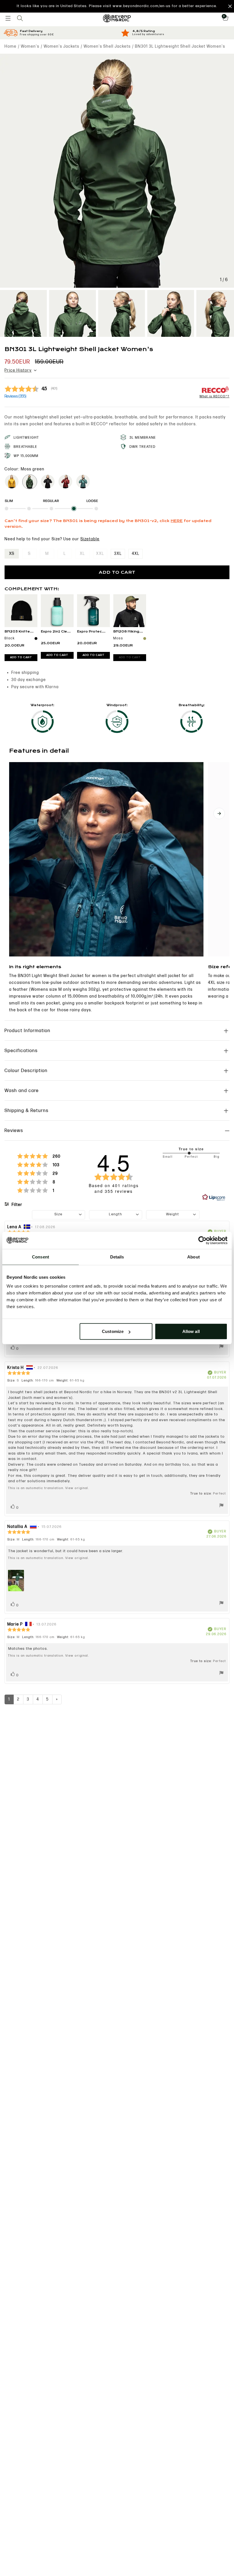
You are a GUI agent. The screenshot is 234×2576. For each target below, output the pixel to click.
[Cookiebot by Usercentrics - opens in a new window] (202, 1240)
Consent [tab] (41, 1257)
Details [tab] (117, 1257)
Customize (113, 1331)
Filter (17, 1205)
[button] (117, 6)
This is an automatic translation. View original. (49, 1488)
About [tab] (193, 1257)
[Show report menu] (221, 1347)
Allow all (191, 1331)
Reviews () (15, 396)
